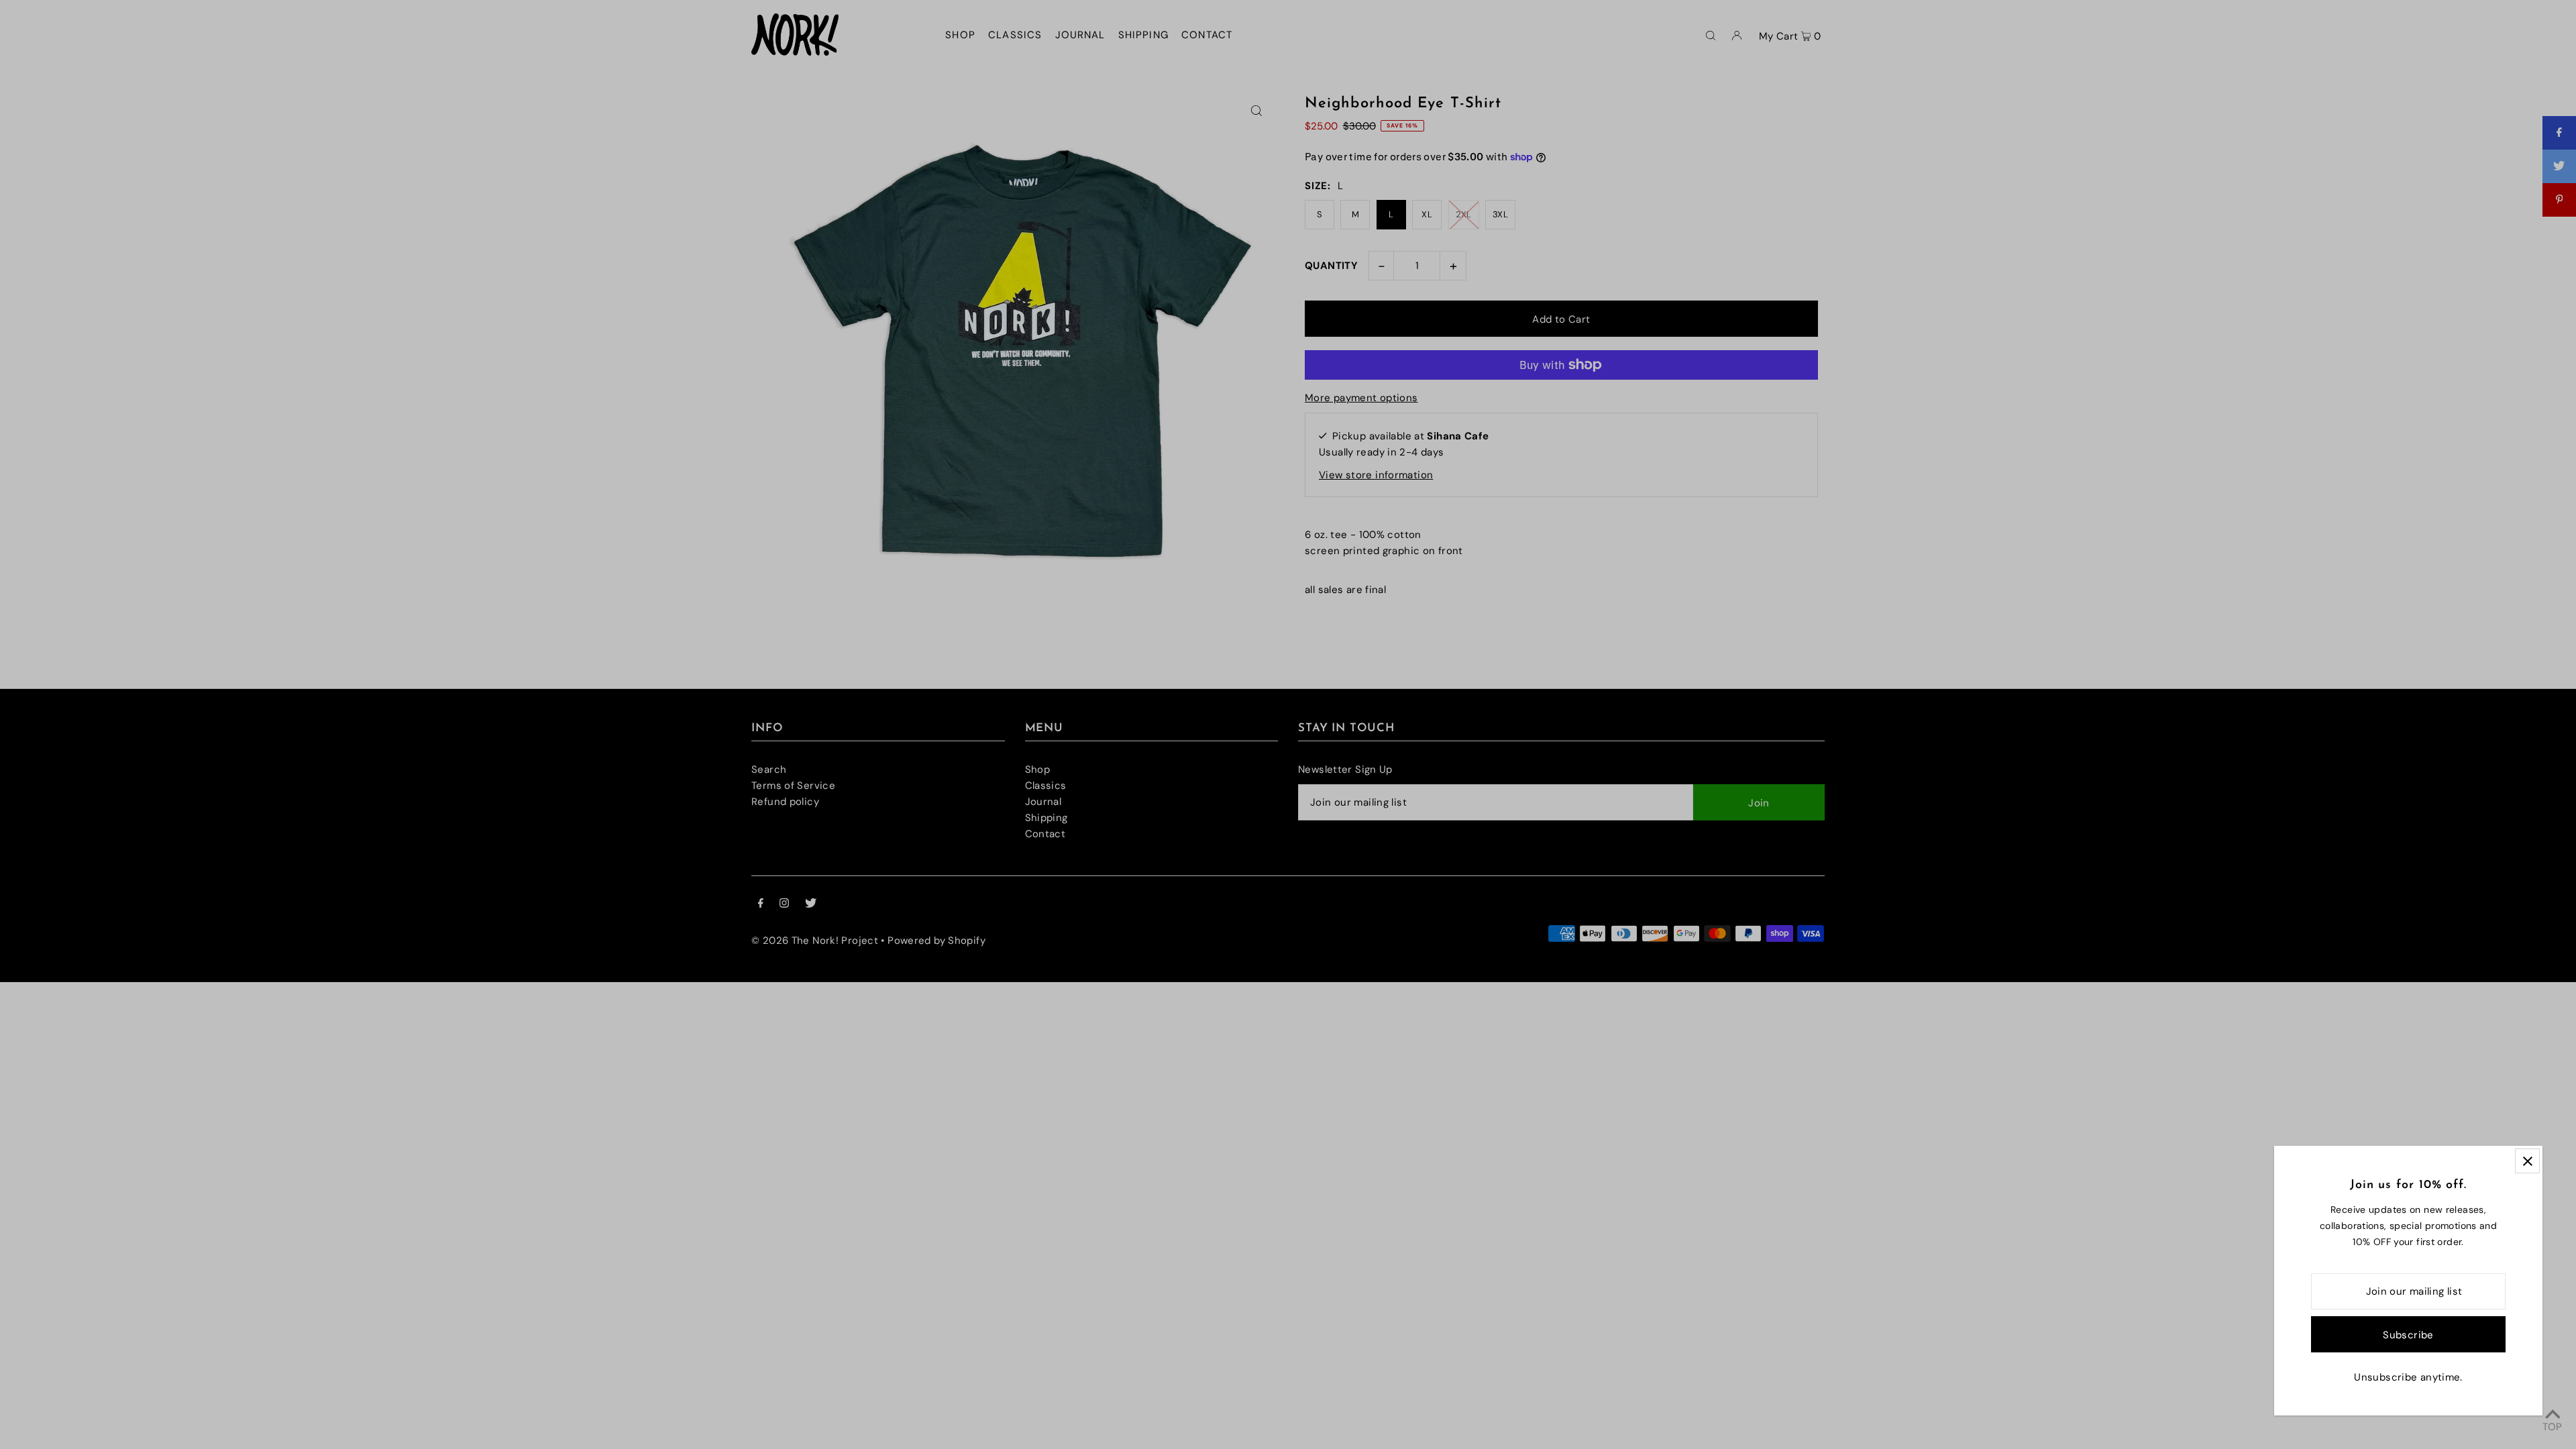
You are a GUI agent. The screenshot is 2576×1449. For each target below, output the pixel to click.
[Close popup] (2527, 1161)
